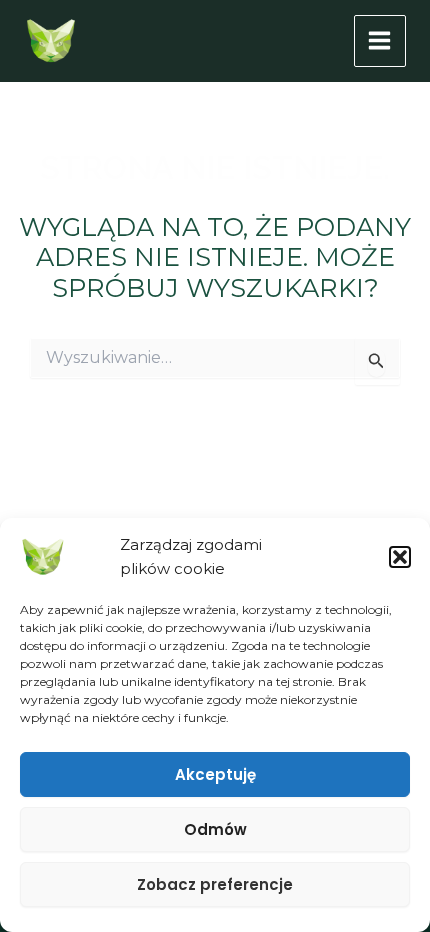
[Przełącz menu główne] (380, 41)
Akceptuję (215, 774)
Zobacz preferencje (215, 884)
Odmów (215, 829)
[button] (400, 557)
